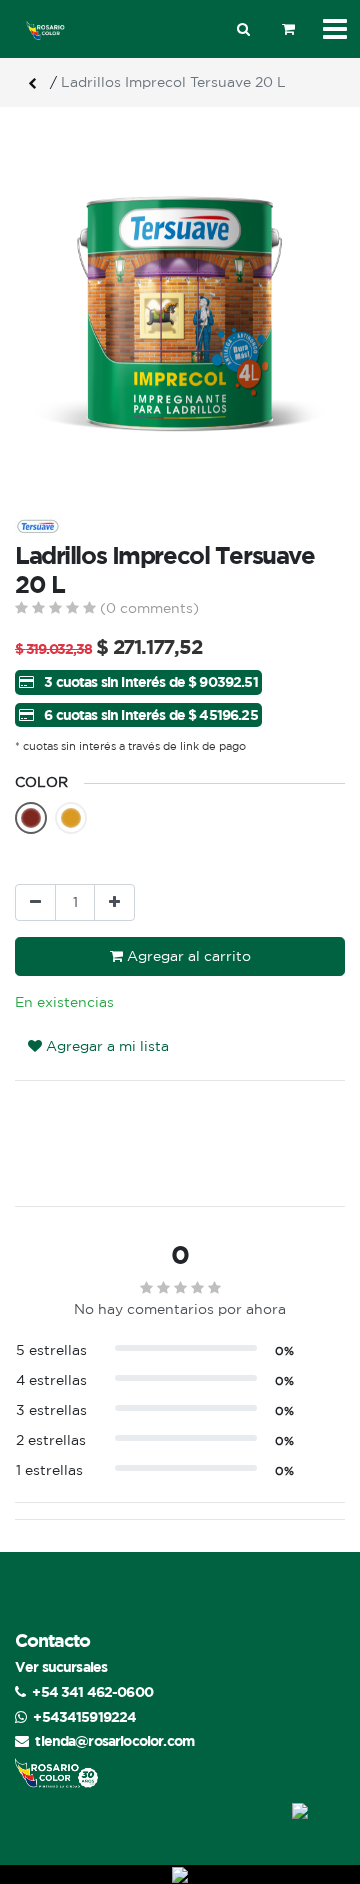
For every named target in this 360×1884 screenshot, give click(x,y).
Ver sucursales (61, 1666)
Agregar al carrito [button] (187, 956)
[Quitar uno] (35, 902)
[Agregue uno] (114, 902)
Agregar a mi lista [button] (105, 1046)
